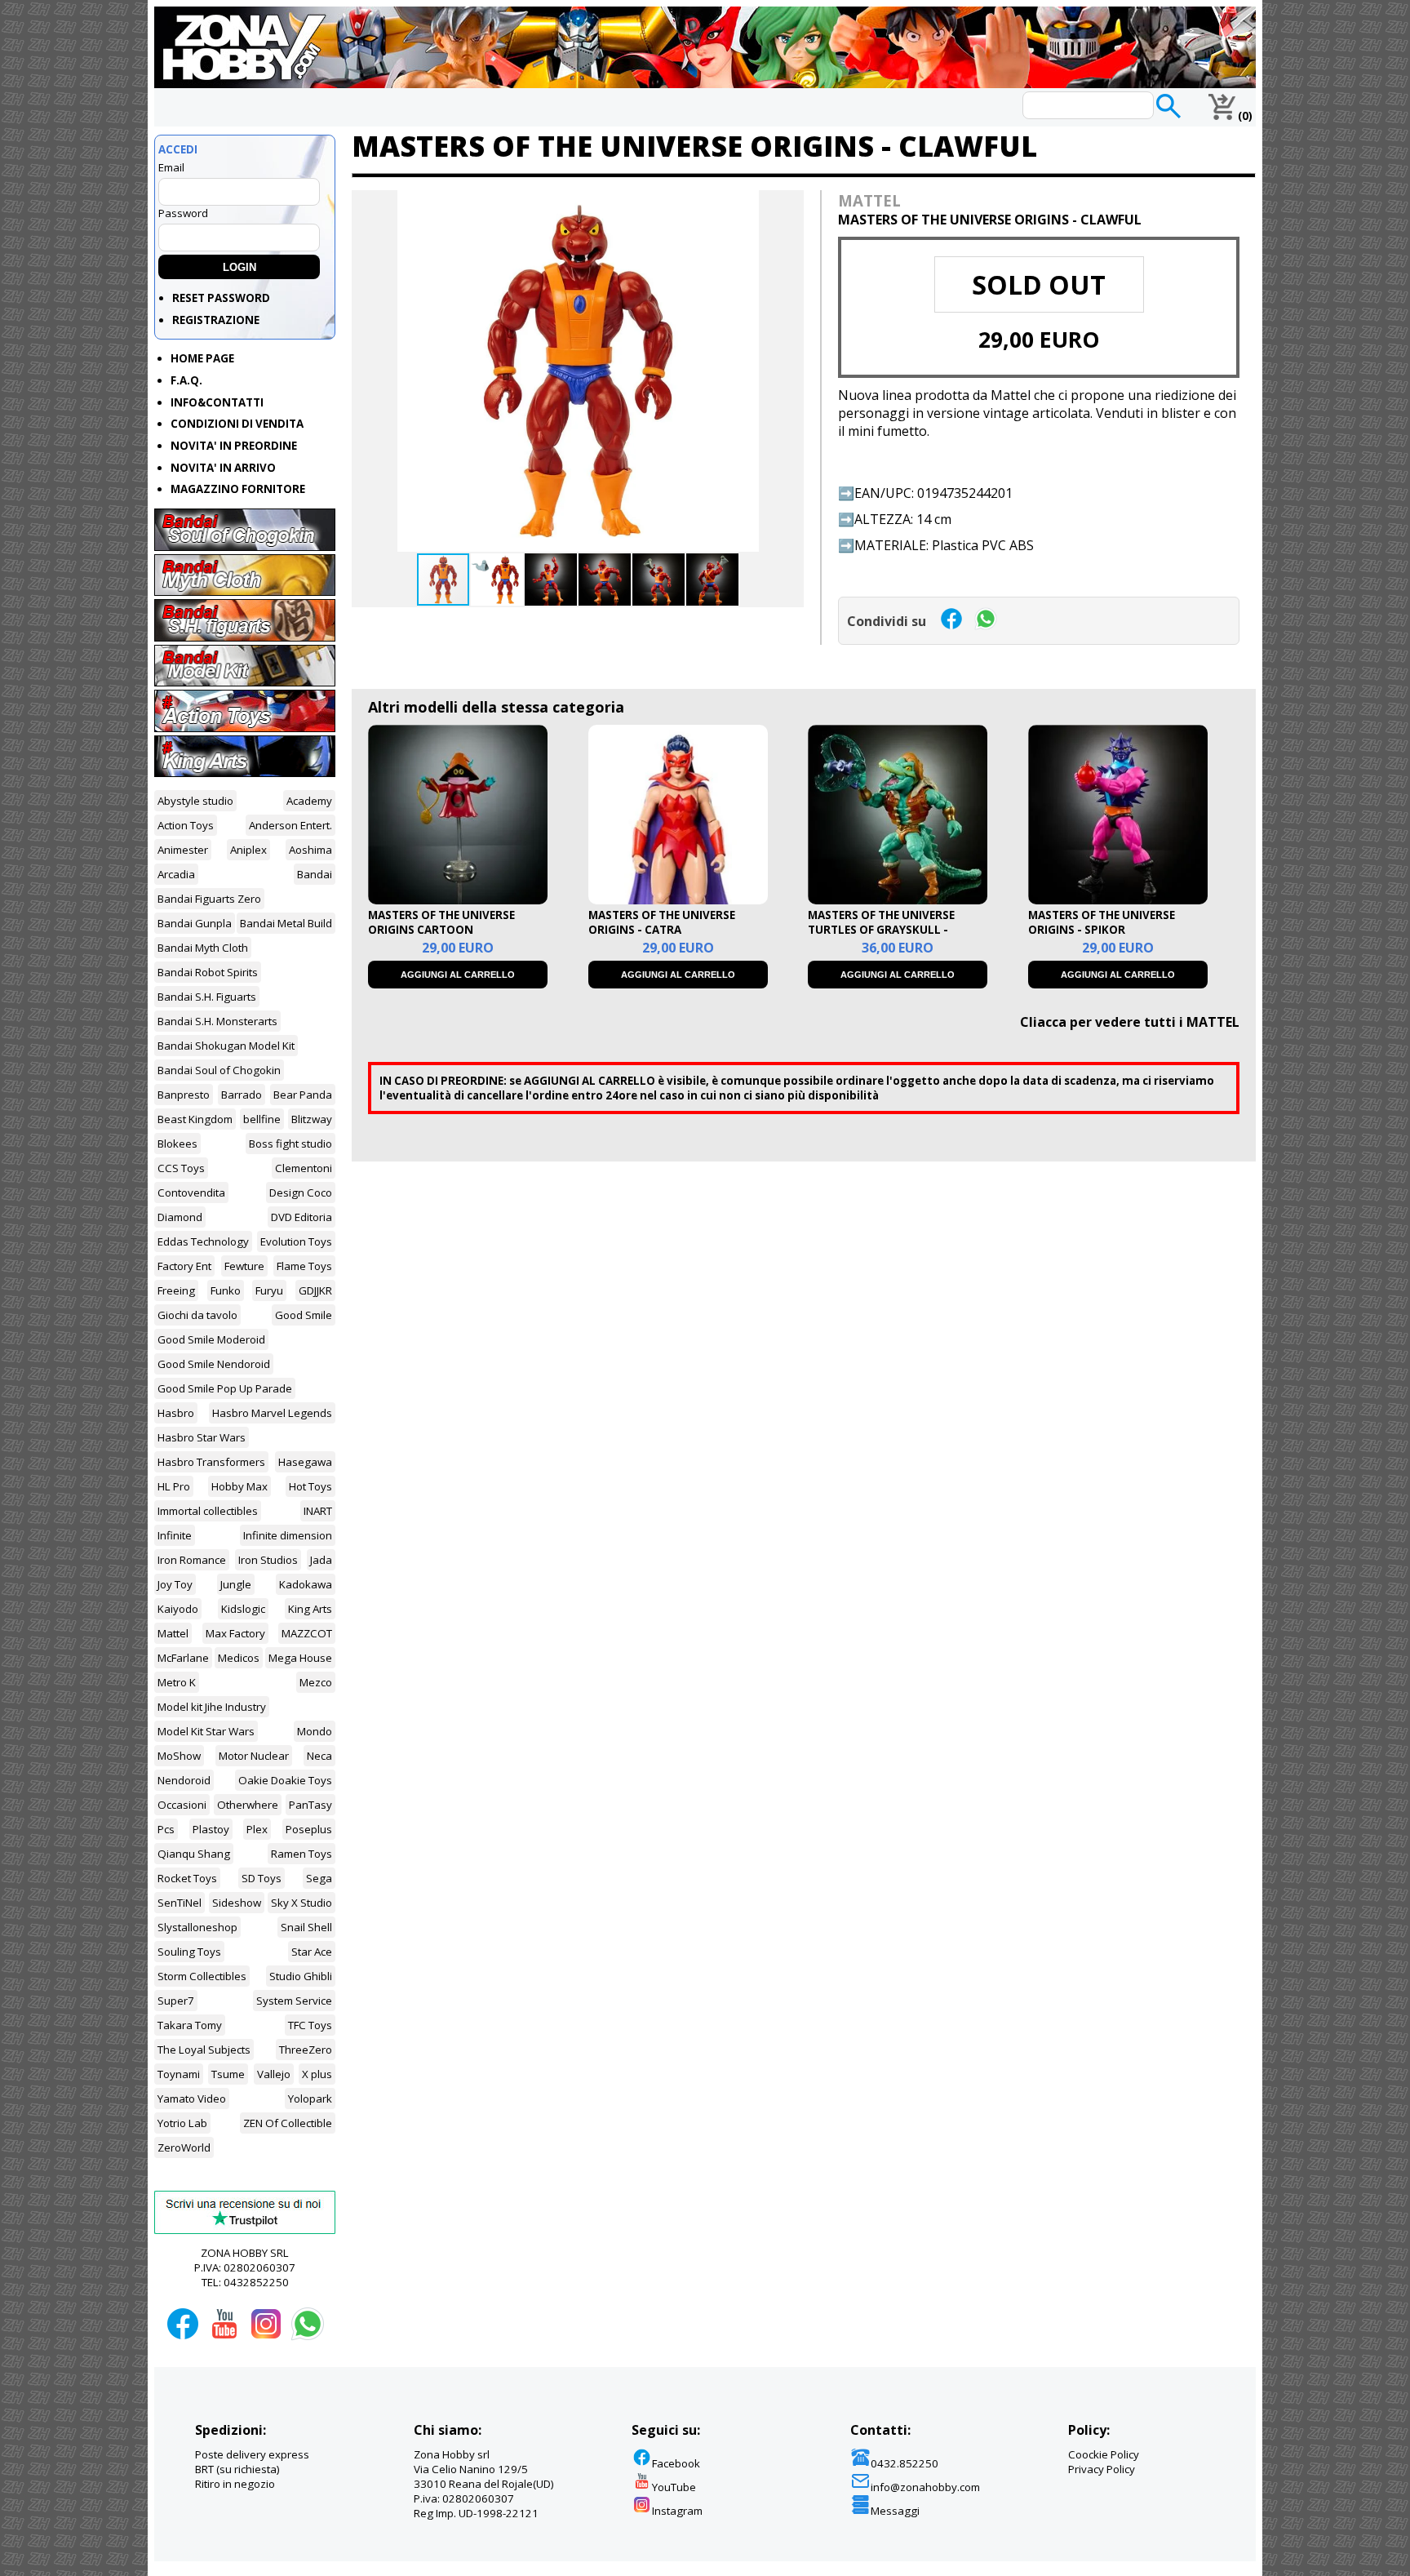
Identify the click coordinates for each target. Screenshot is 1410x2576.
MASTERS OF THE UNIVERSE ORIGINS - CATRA (662, 922)
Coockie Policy (1104, 2454)
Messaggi (895, 2511)
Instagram (677, 2511)
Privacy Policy (1102, 2469)
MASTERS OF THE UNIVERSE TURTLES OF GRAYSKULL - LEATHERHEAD (881, 930)
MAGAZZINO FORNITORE (238, 489)
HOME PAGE (202, 358)
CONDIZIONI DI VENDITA (237, 424)
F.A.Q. (186, 380)
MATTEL (869, 200)
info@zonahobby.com (925, 2487)
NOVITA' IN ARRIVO (223, 468)
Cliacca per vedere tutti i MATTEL (1130, 1022)
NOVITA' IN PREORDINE (234, 446)
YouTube (674, 2487)
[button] (789, 205)
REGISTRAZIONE (216, 320)
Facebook (676, 2463)
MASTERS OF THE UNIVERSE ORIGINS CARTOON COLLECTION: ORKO (441, 930)
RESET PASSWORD (221, 298)
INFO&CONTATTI (217, 402)
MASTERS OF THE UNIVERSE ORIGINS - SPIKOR (1102, 922)
